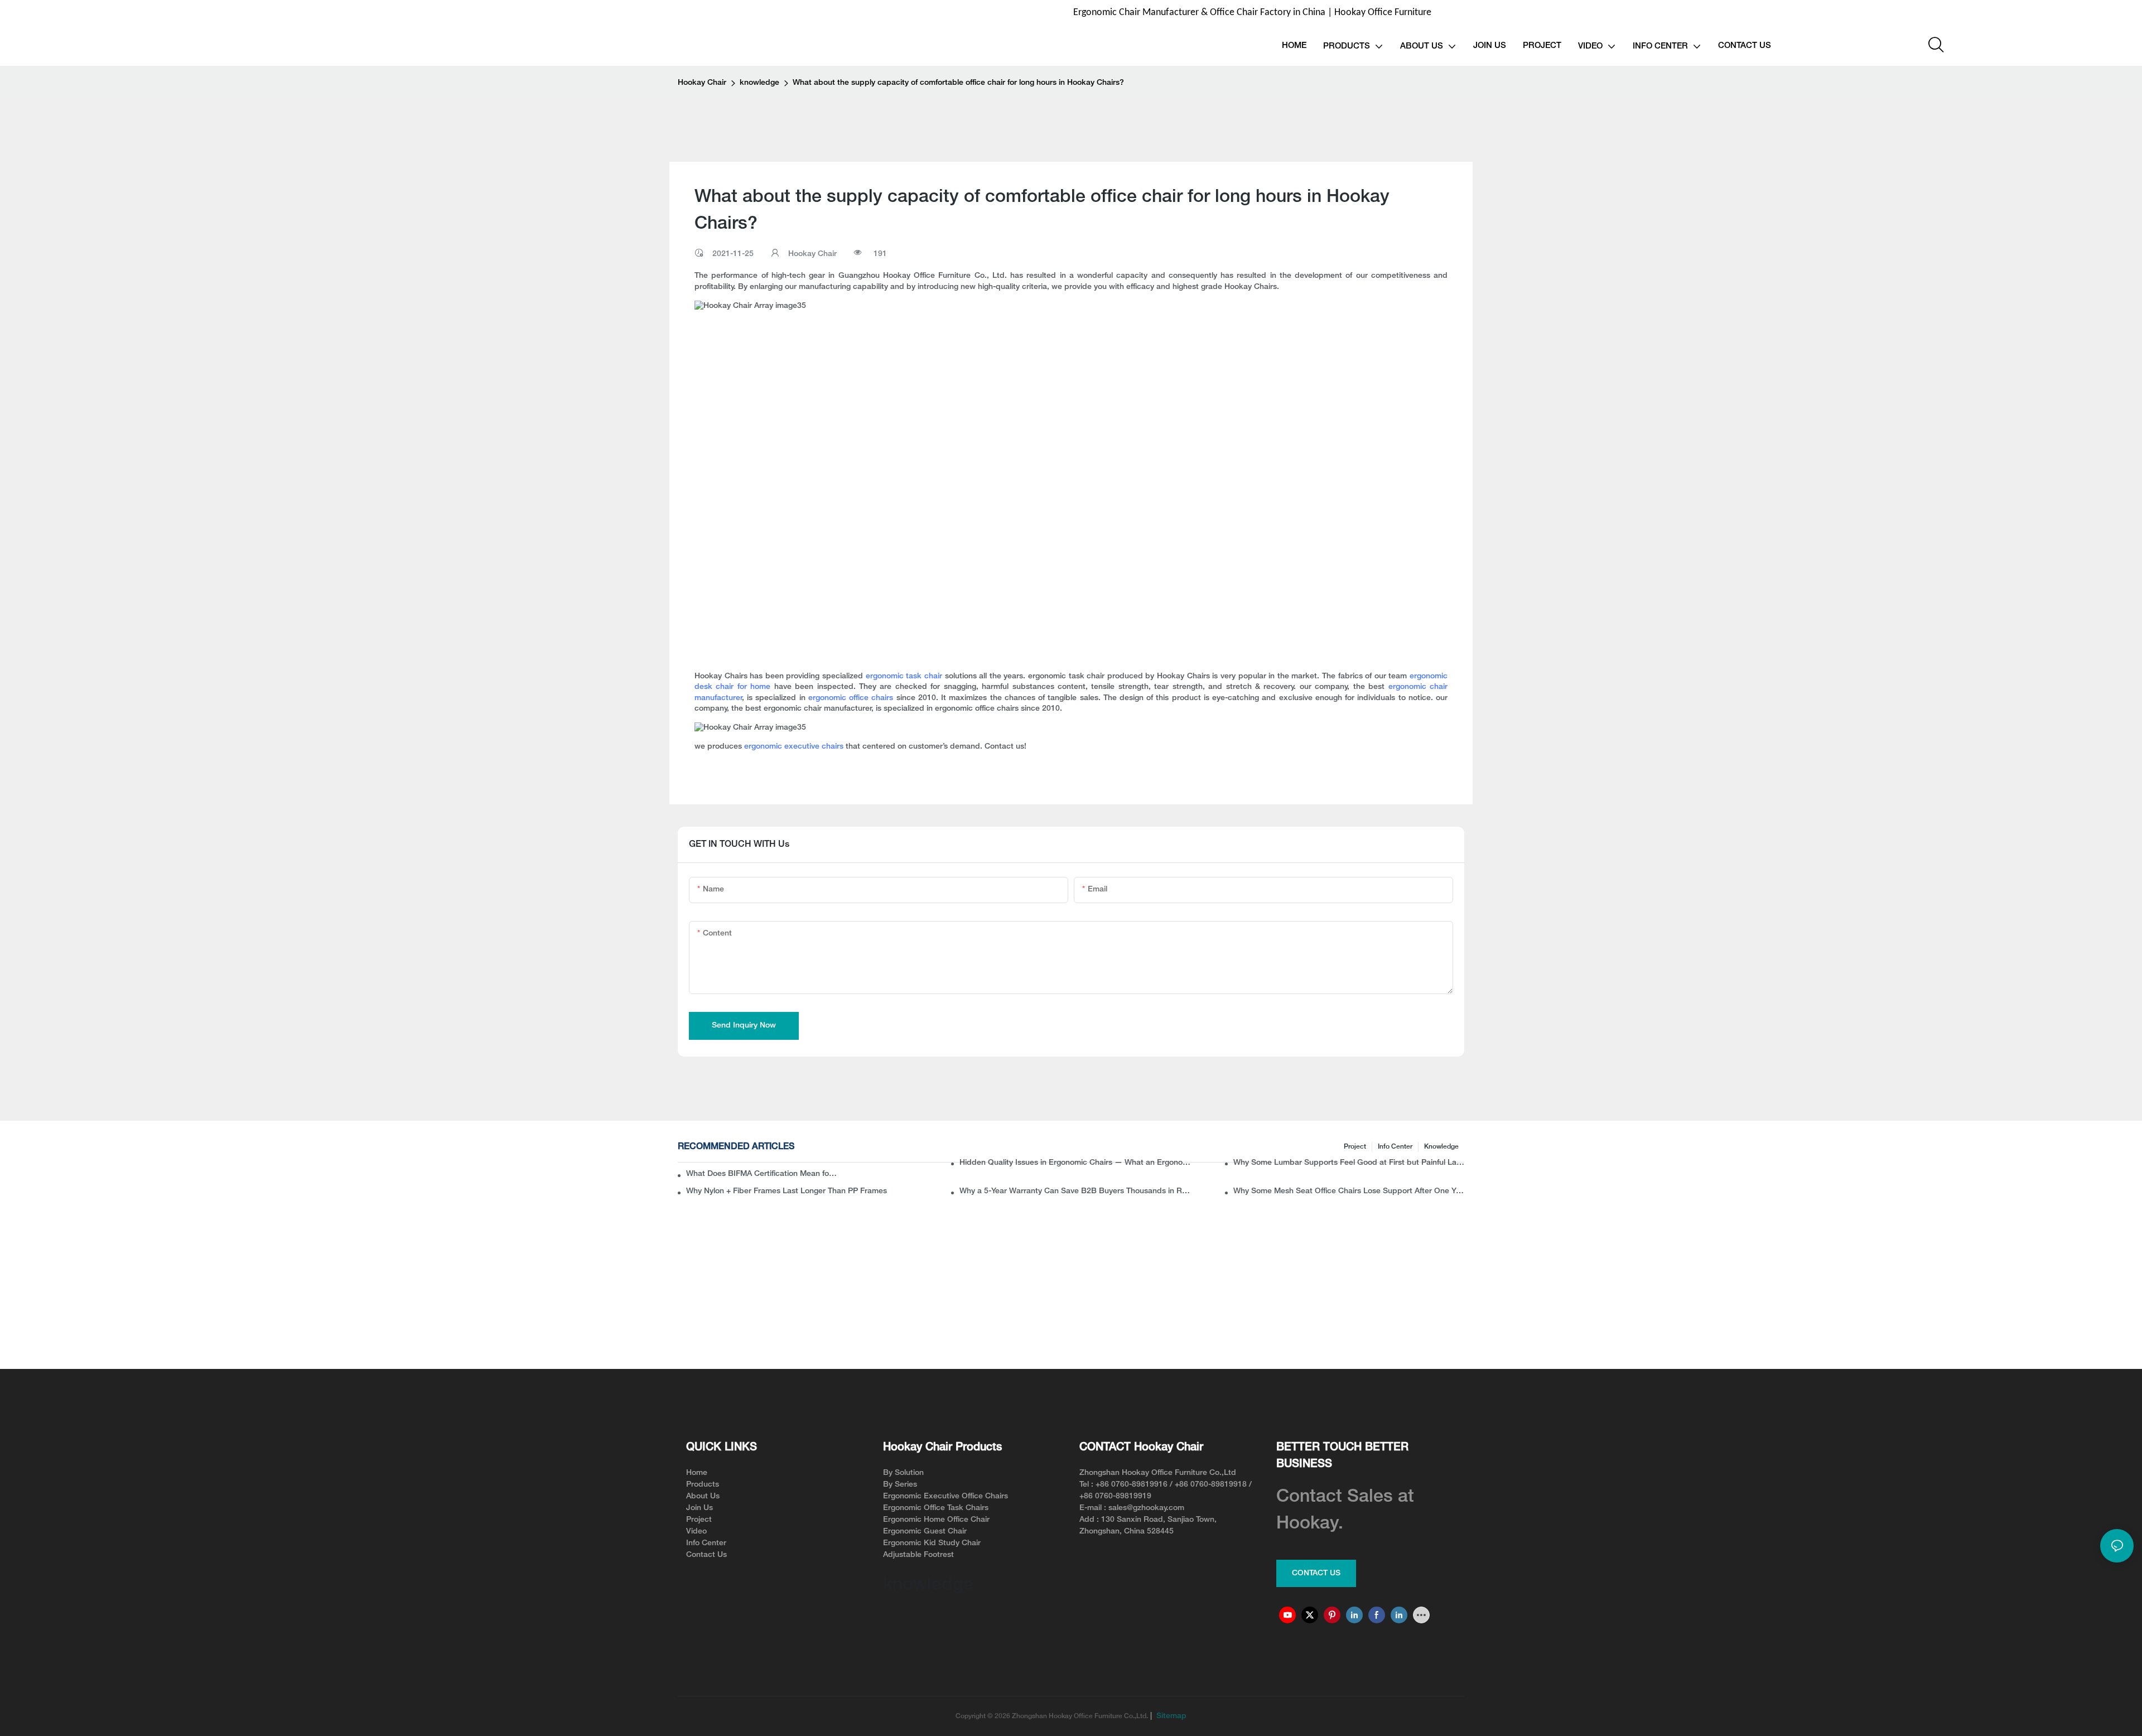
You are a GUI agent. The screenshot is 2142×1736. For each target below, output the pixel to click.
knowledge (759, 83)
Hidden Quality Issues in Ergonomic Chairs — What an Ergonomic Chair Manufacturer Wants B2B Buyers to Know (1075, 1163)
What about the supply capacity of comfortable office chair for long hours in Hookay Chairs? (958, 83)
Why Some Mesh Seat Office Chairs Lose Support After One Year (1349, 1191)
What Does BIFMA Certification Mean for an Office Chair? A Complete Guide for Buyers (763, 1174)
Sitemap (1170, 1716)
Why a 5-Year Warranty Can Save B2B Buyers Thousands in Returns (1075, 1191)
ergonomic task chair (904, 676)
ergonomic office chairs (851, 698)
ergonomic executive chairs (794, 747)
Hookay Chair (702, 83)
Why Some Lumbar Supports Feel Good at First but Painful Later (1349, 1163)
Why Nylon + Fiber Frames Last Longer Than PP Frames (787, 1191)
